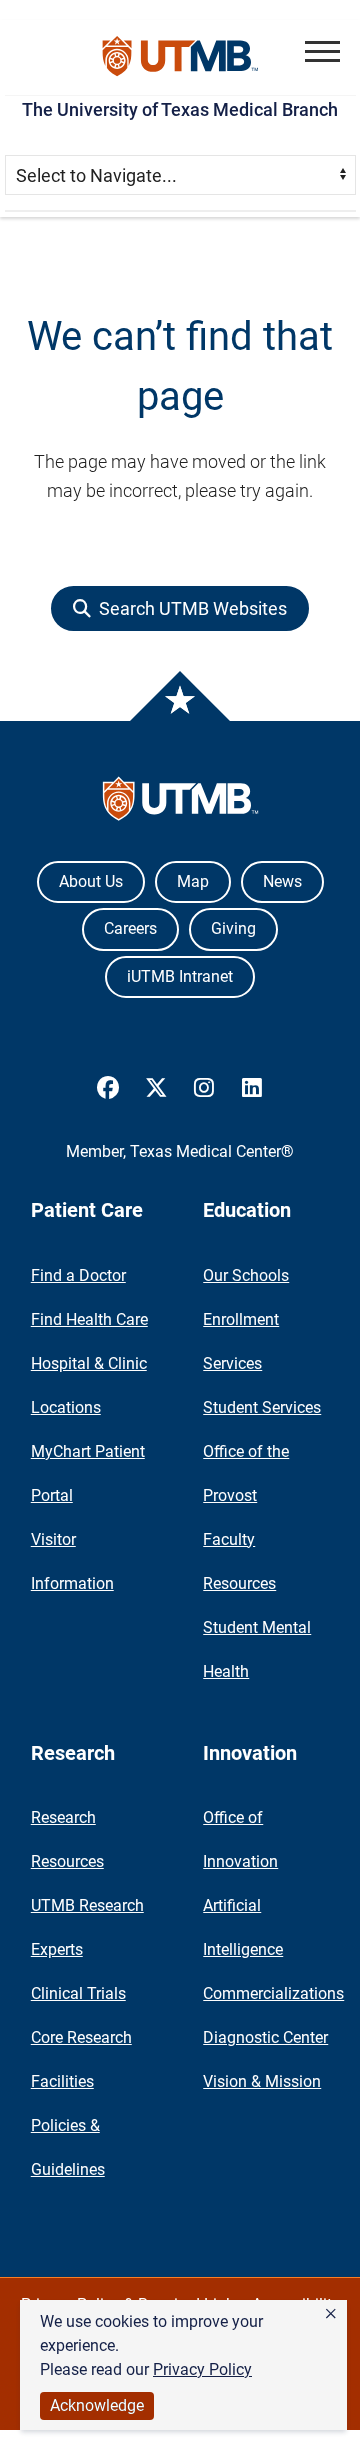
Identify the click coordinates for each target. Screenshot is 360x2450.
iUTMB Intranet (180, 976)
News (282, 881)
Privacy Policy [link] (202, 2369)
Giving (233, 928)
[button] (322, 51)
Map (193, 881)
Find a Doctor (78, 1275)
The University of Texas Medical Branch (180, 109)
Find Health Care (89, 1319)
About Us (91, 881)
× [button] (331, 2314)
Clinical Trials (78, 1993)
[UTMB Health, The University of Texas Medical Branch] (180, 803)
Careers (130, 928)
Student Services (262, 1407)
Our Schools (246, 1275)
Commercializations (273, 1993)
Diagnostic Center (265, 2037)
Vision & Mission (262, 2081)
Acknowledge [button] (97, 2405)
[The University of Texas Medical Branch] (180, 57)
